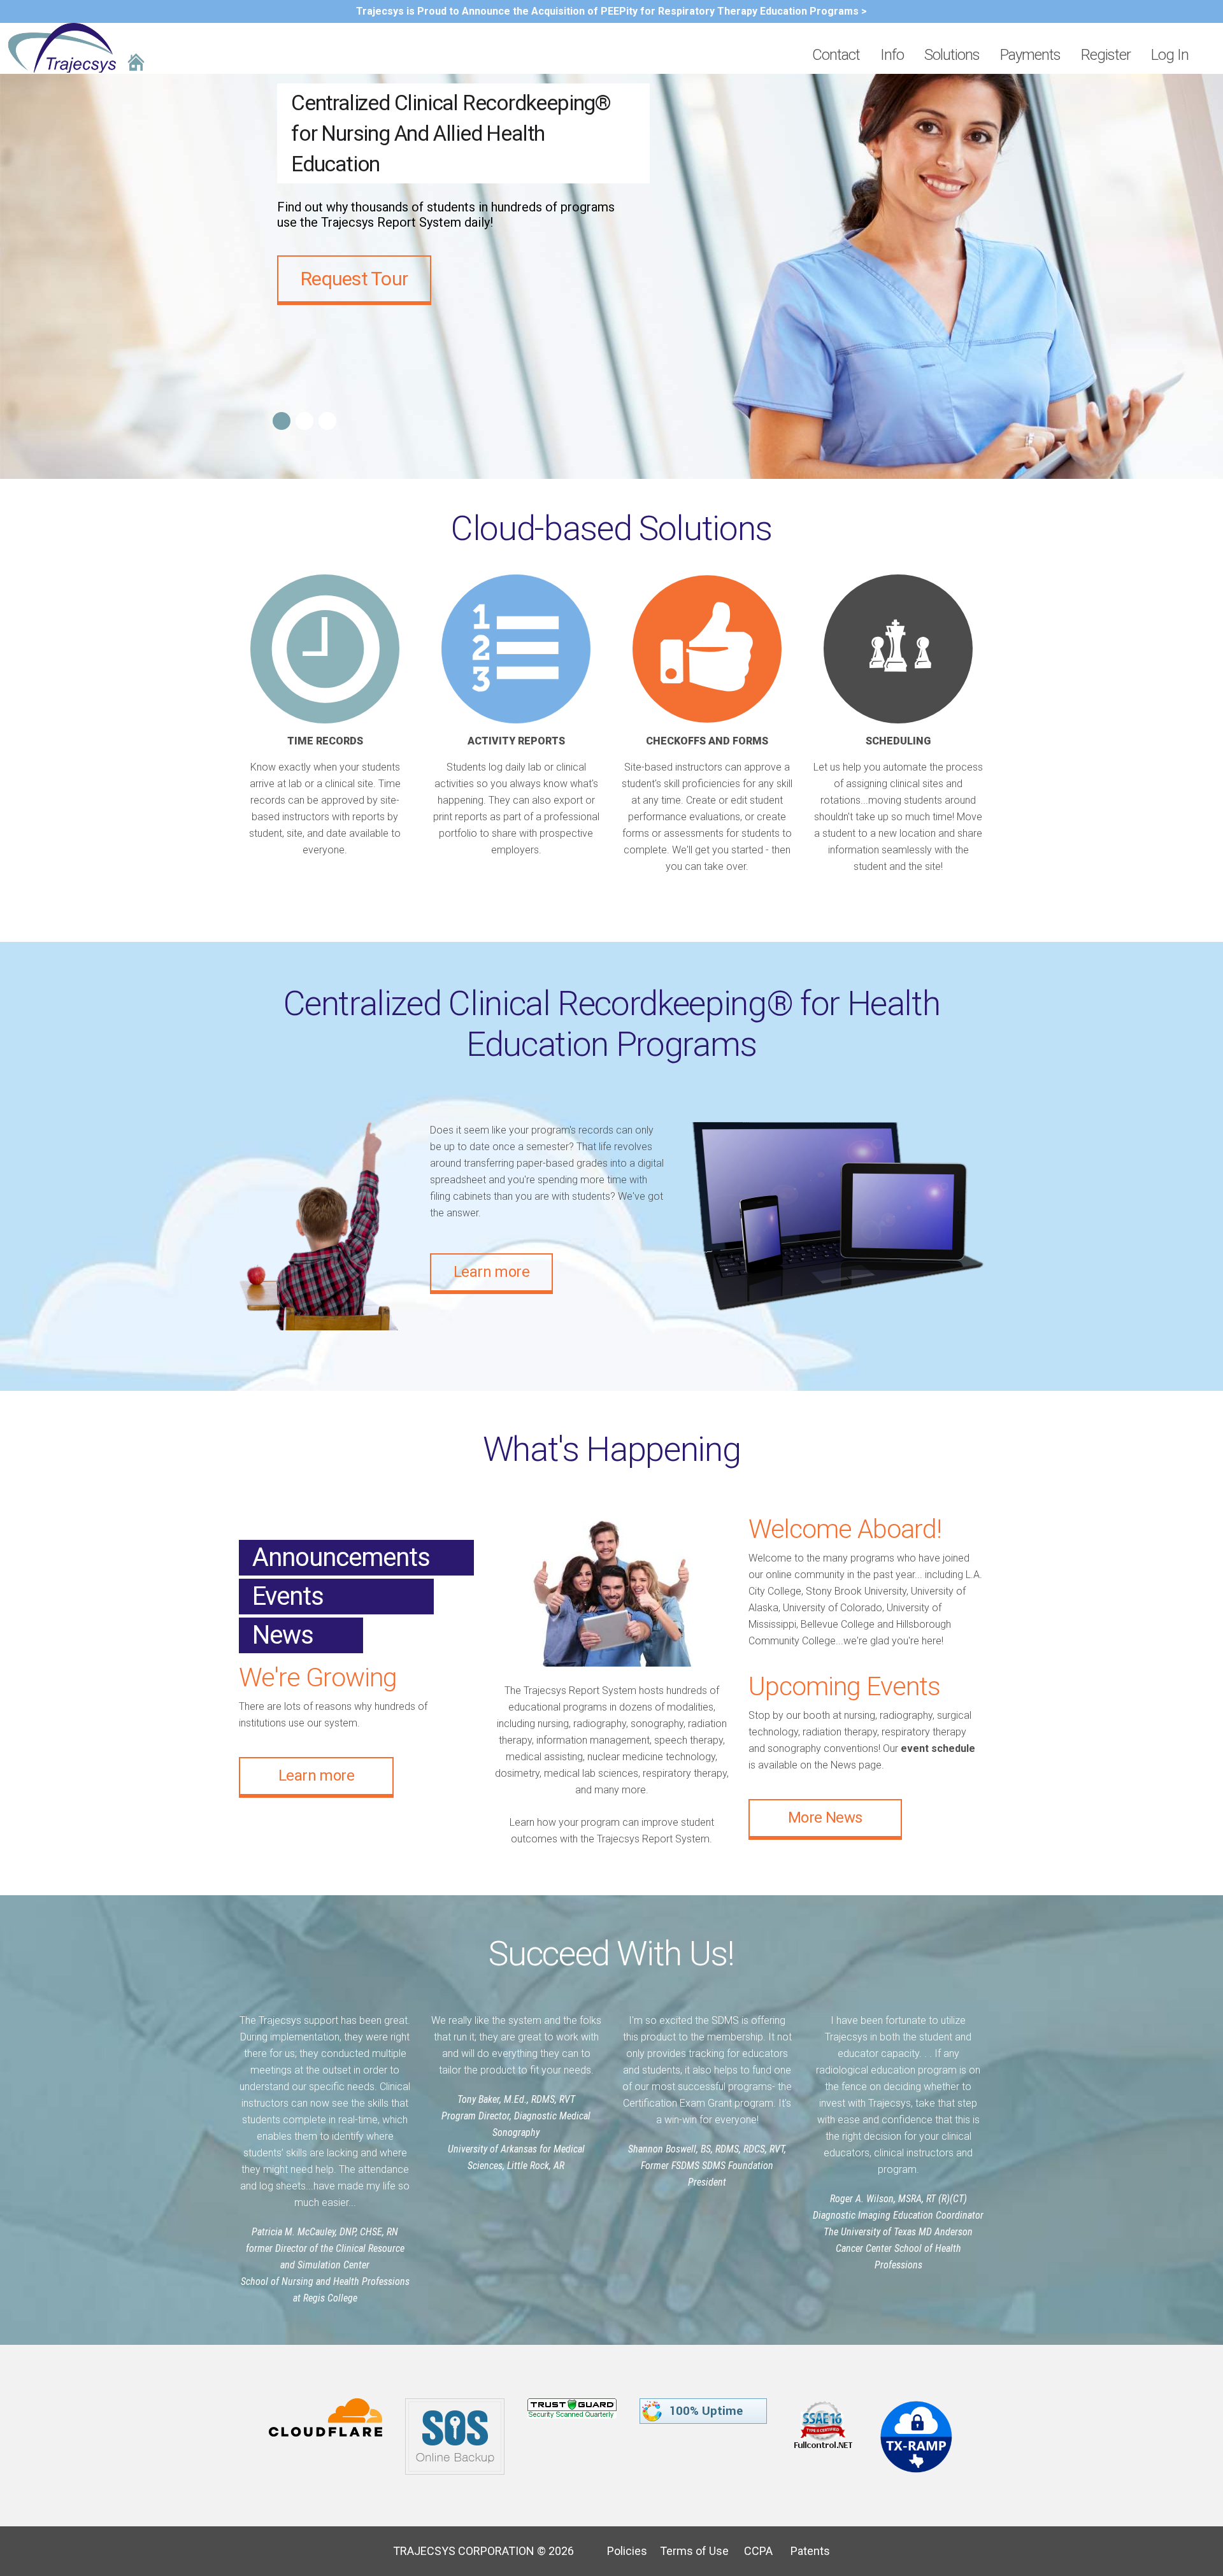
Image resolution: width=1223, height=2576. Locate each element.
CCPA (752, 2551)
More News (825, 1818)
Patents (803, 2551)
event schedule (938, 1748)
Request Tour (354, 279)
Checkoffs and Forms (707, 741)
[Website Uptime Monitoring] (704, 2406)
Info (892, 55)
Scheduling (898, 741)
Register (1106, 55)
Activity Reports (516, 741)
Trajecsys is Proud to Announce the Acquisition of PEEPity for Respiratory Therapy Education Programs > (611, 11)
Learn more (491, 1272)
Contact (836, 55)
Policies (622, 2551)
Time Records (325, 741)
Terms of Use (689, 2551)
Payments (1030, 55)
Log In (1170, 55)
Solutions (952, 55)
